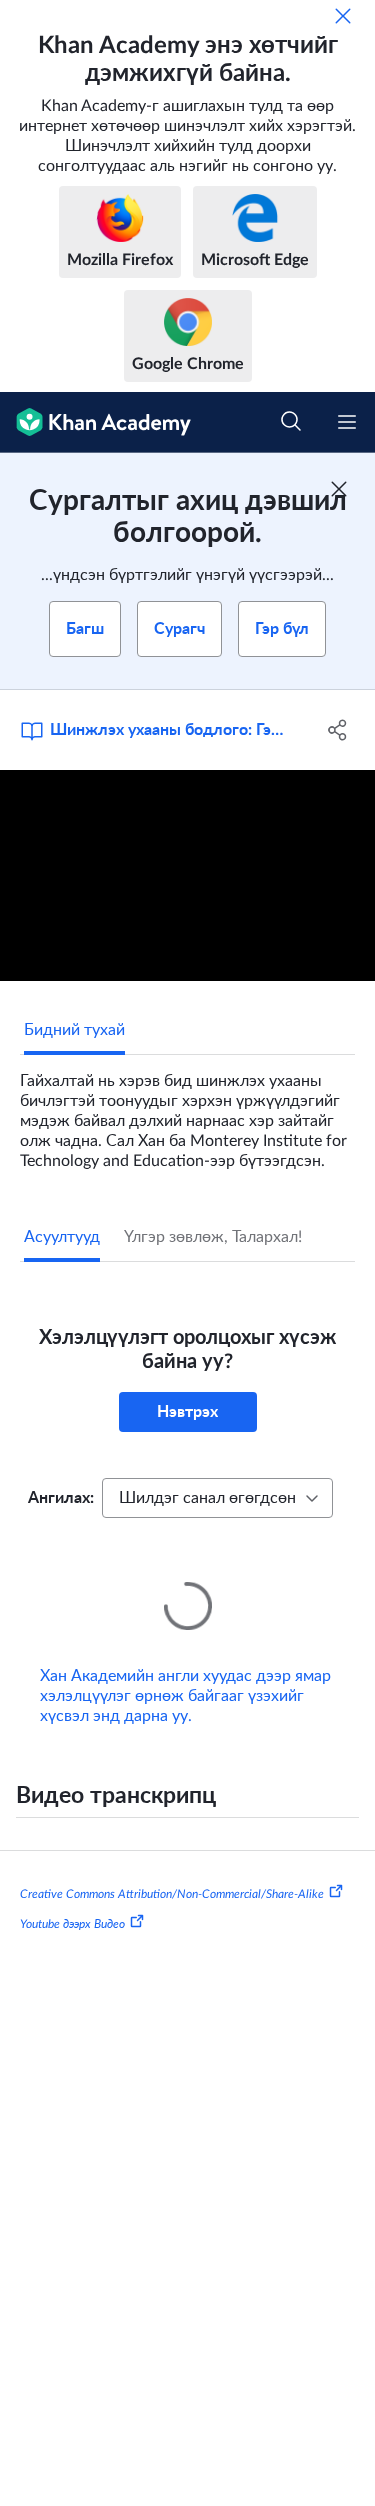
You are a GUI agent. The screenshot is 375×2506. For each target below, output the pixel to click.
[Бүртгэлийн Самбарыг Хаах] (339, 489)
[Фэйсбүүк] (338, 730)
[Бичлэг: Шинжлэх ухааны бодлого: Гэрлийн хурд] (187, 875)
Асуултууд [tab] (62, 1237)
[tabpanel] (187, 1113)
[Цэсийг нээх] (347, 422)
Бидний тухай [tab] (74, 1030)
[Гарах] (343, 16)
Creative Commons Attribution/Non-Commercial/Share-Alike (172, 1866)
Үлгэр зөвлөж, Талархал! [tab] (213, 1237)
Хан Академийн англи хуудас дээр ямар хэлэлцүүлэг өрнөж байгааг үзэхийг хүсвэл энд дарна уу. (185, 1668)
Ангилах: (61, 1498)
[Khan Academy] (95, 422)
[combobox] (217, 1498)
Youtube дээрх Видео (72, 1896)
